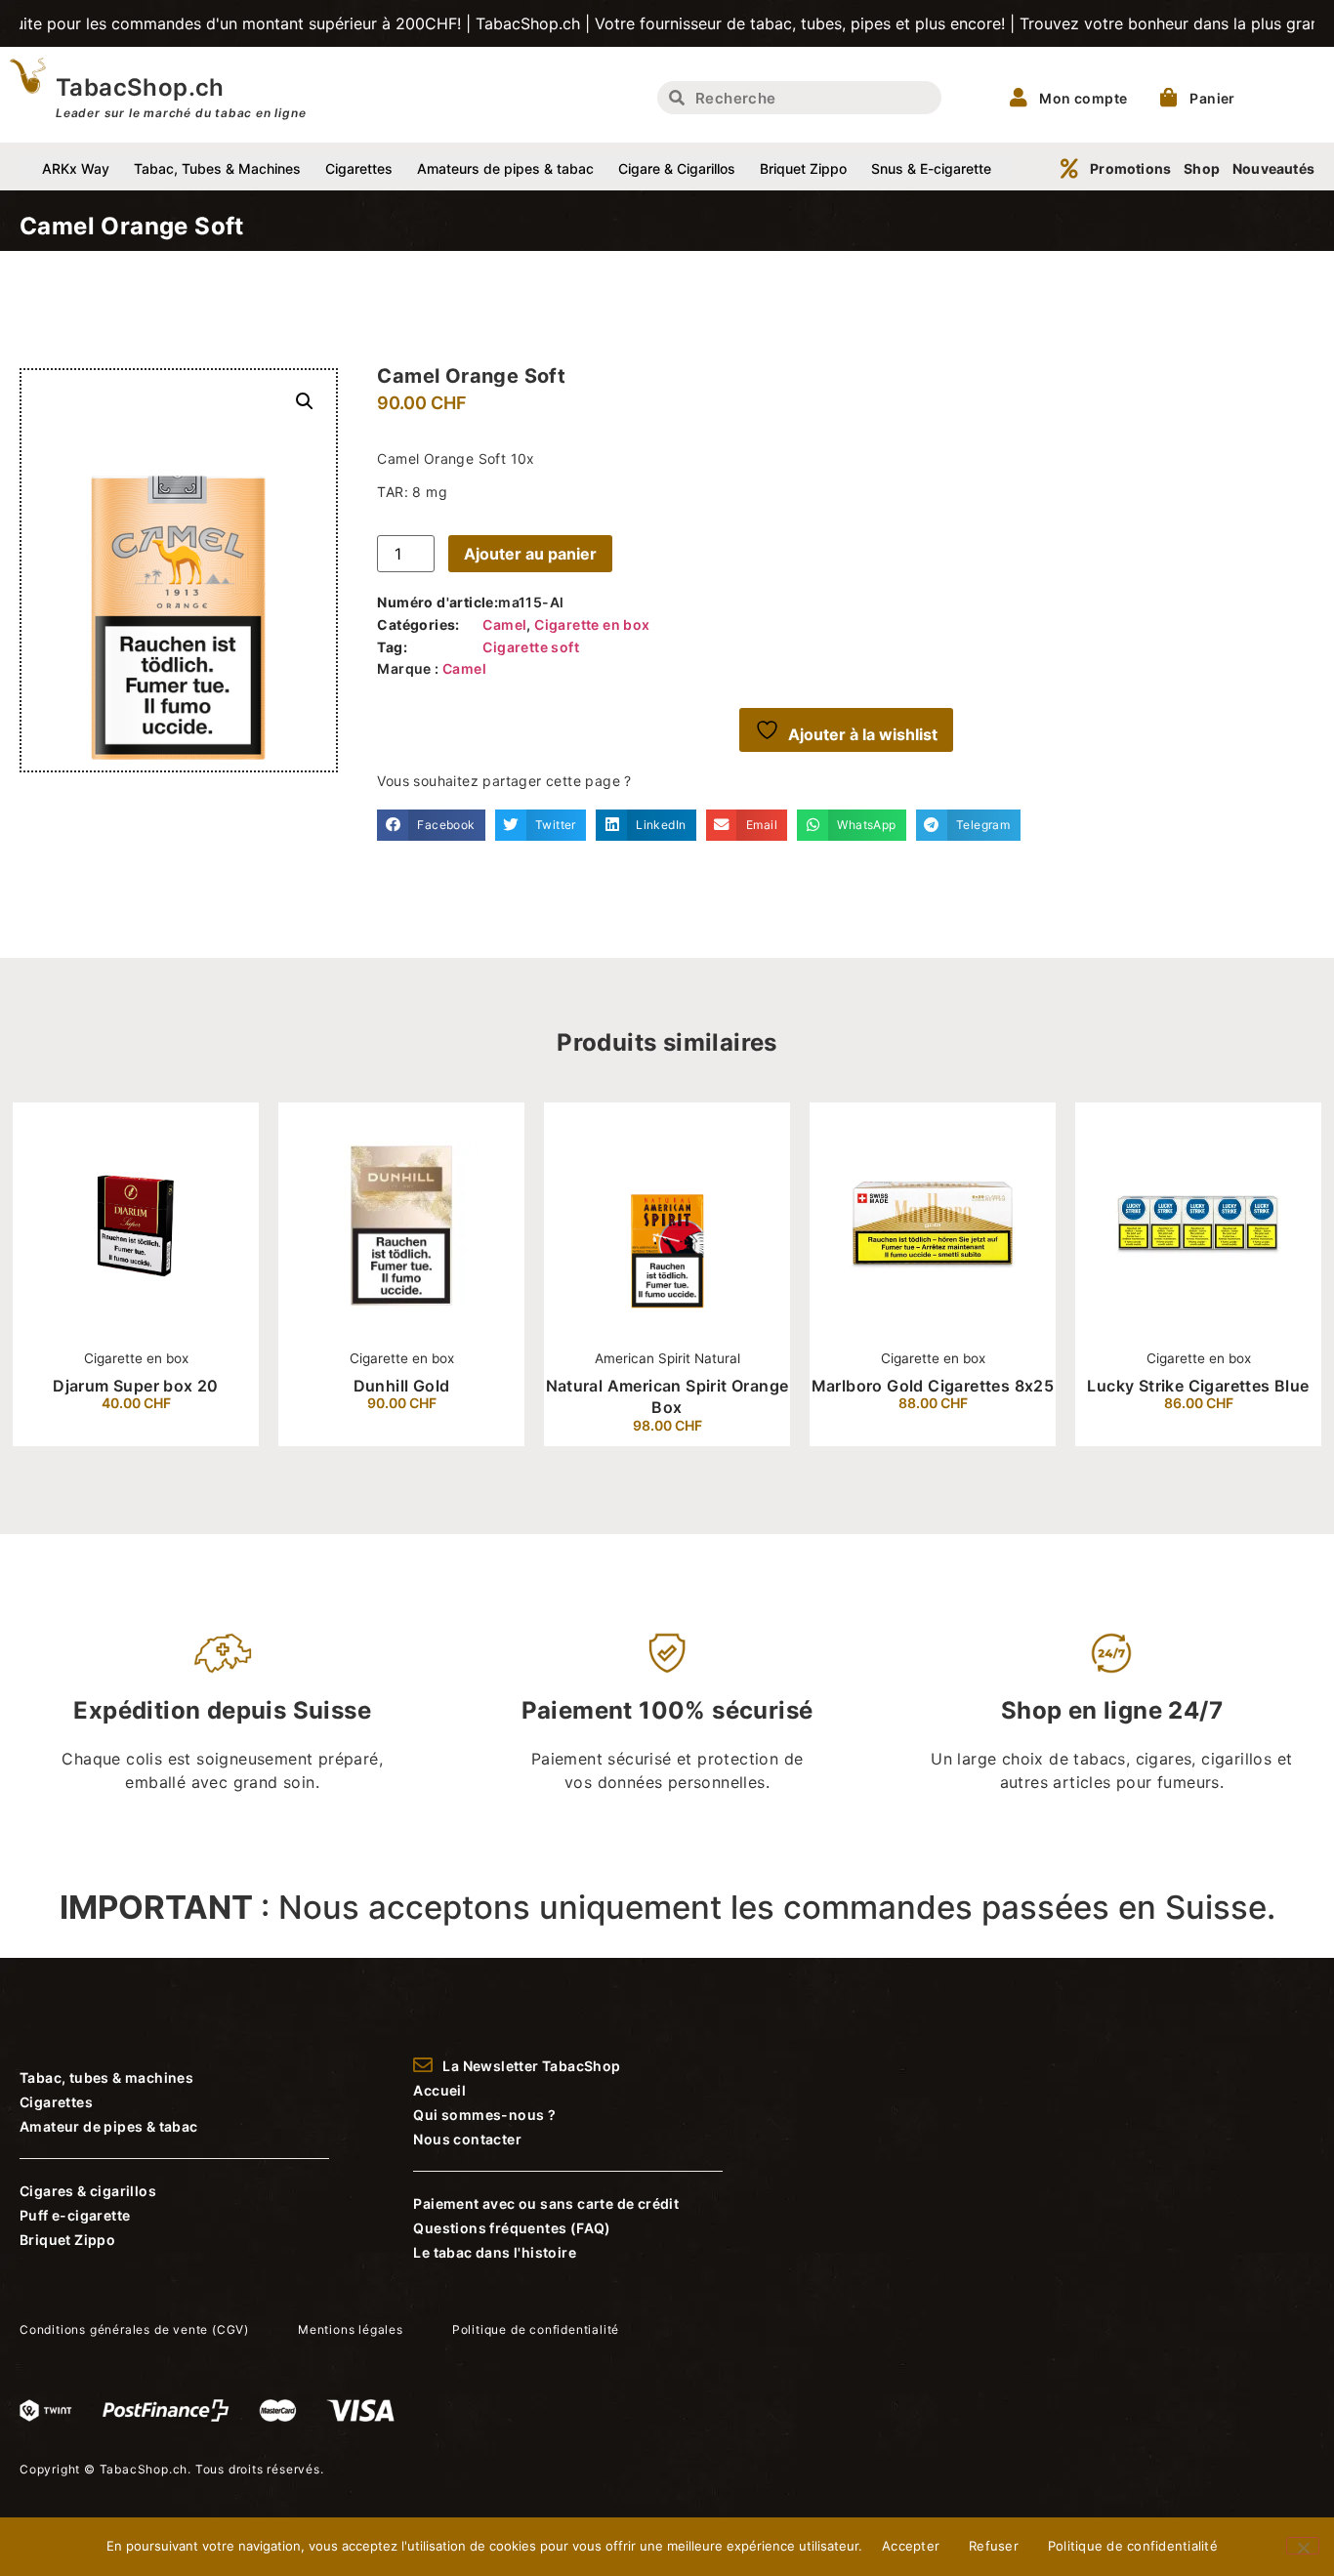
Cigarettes (359, 168)
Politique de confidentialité (1133, 2546)
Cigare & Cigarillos (677, 168)
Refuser (994, 2546)
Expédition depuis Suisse (222, 1710)
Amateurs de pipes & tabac (505, 168)
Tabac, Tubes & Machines (217, 168)
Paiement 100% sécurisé (667, 1710)
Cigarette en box (592, 624)
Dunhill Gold (402, 1386)
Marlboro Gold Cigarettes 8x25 (933, 1386)
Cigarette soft (531, 647)
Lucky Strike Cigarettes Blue (1198, 1386)
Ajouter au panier (530, 554)
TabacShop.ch (140, 87)
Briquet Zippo (803, 168)
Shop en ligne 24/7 (1112, 1710)
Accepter (911, 2546)
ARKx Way (76, 168)
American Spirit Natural (667, 1358)
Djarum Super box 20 (136, 1386)
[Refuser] (1303, 2546)
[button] (305, 401)
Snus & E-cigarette (931, 168)
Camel (504, 624)
